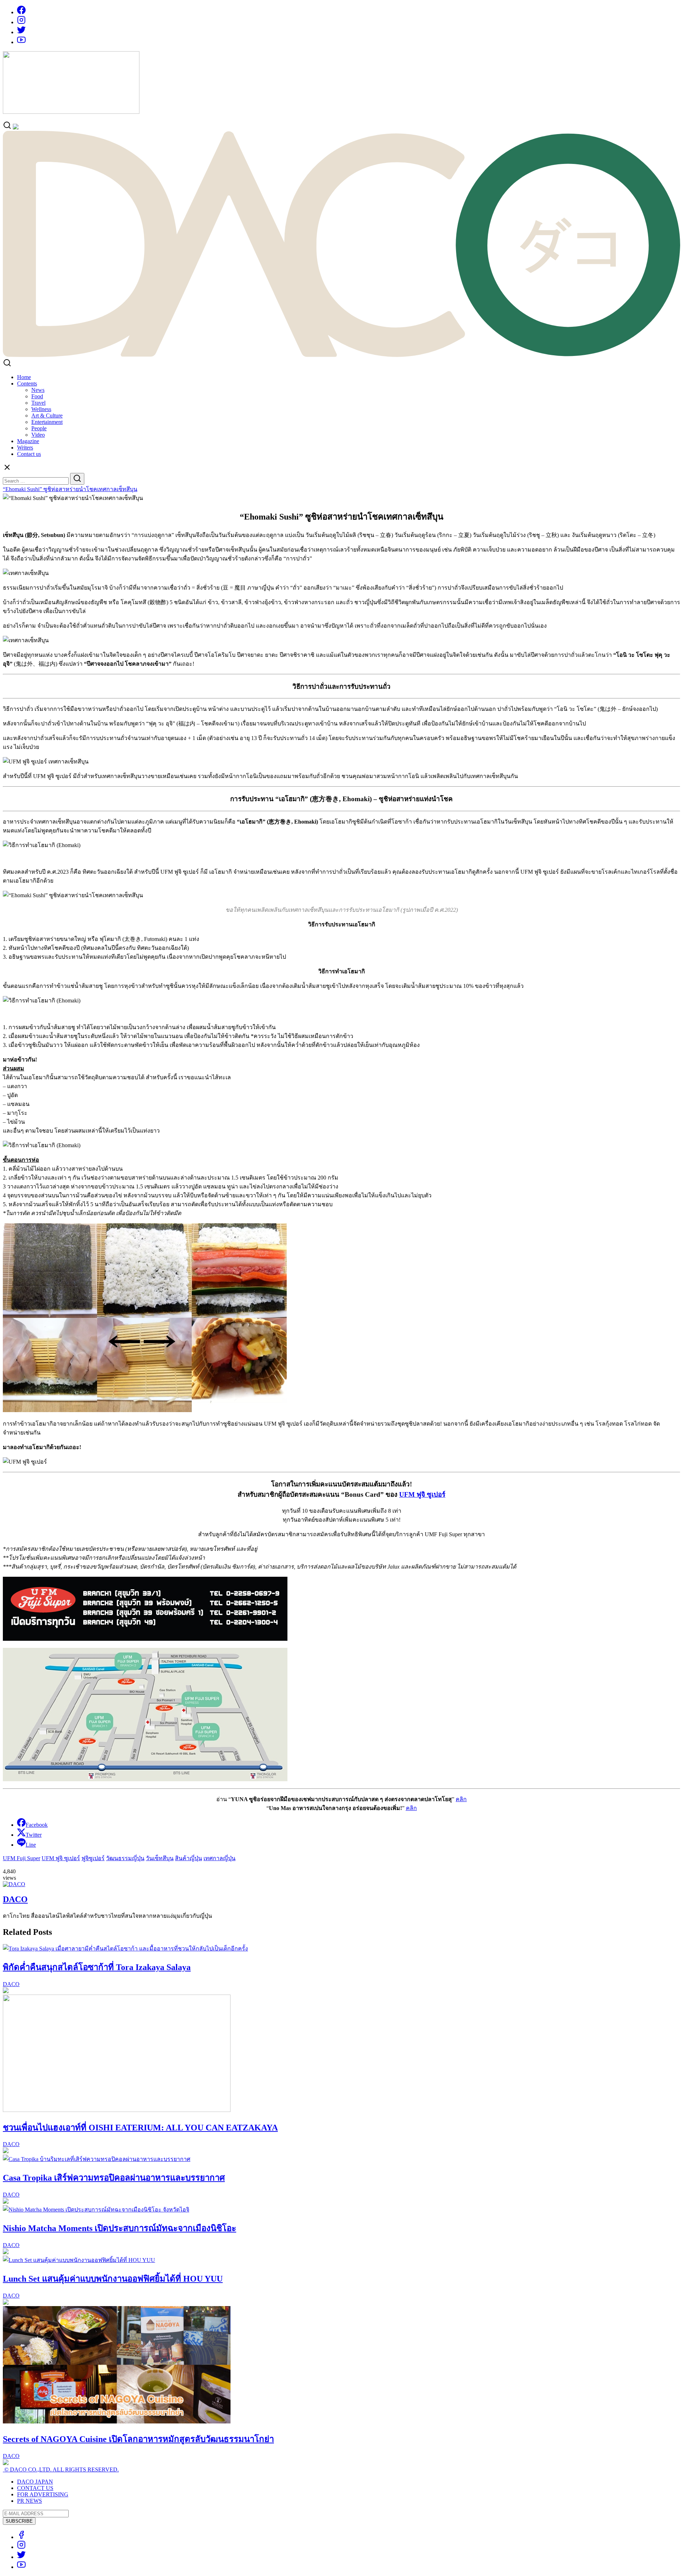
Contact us (29, 454)
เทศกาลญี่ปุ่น (219, 1858)
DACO (15, 1899)
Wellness (41, 409)
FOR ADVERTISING (43, 2494)
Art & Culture (47, 416)
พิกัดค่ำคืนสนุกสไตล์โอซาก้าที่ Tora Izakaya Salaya (97, 1967)
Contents (27, 384)
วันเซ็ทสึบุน (160, 1858)
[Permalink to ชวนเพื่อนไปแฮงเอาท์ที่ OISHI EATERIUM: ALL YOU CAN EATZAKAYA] (117, 2110)
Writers (25, 448)
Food (37, 396)
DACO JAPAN (35, 2482)
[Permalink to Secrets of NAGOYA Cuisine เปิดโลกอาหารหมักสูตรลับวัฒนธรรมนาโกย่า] (117, 2421)
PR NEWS (30, 2501)
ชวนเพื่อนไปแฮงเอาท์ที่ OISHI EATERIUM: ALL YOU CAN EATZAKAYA (140, 2128)
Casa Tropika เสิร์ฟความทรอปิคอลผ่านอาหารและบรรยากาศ (114, 2178)
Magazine (28, 441)
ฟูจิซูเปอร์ (93, 1858)
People (39, 428)
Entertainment (47, 422)
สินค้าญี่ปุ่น (189, 1858)
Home (24, 377)
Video (38, 435)
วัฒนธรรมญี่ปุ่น (125, 1858)
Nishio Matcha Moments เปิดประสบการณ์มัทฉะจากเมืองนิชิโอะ (120, 2228)
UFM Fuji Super (22, 1858)
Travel (38, 403)
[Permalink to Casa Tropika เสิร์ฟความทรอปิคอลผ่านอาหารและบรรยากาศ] (97, 2159)
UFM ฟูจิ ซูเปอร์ (422, 1494)
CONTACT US (35, 2488)
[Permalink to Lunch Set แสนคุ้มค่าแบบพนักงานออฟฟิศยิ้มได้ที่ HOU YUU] (79, 2260)
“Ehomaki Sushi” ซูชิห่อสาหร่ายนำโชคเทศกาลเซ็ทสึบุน (70, 489)
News (38, 390)
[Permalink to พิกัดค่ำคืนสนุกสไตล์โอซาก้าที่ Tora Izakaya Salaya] (125, 1949)
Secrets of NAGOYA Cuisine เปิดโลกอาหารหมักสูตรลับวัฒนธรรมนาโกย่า (138, 2439)
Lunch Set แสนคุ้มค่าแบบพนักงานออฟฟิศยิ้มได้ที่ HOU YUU (113, 2279)
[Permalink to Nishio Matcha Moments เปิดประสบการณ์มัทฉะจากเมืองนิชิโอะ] (96, 2210)
